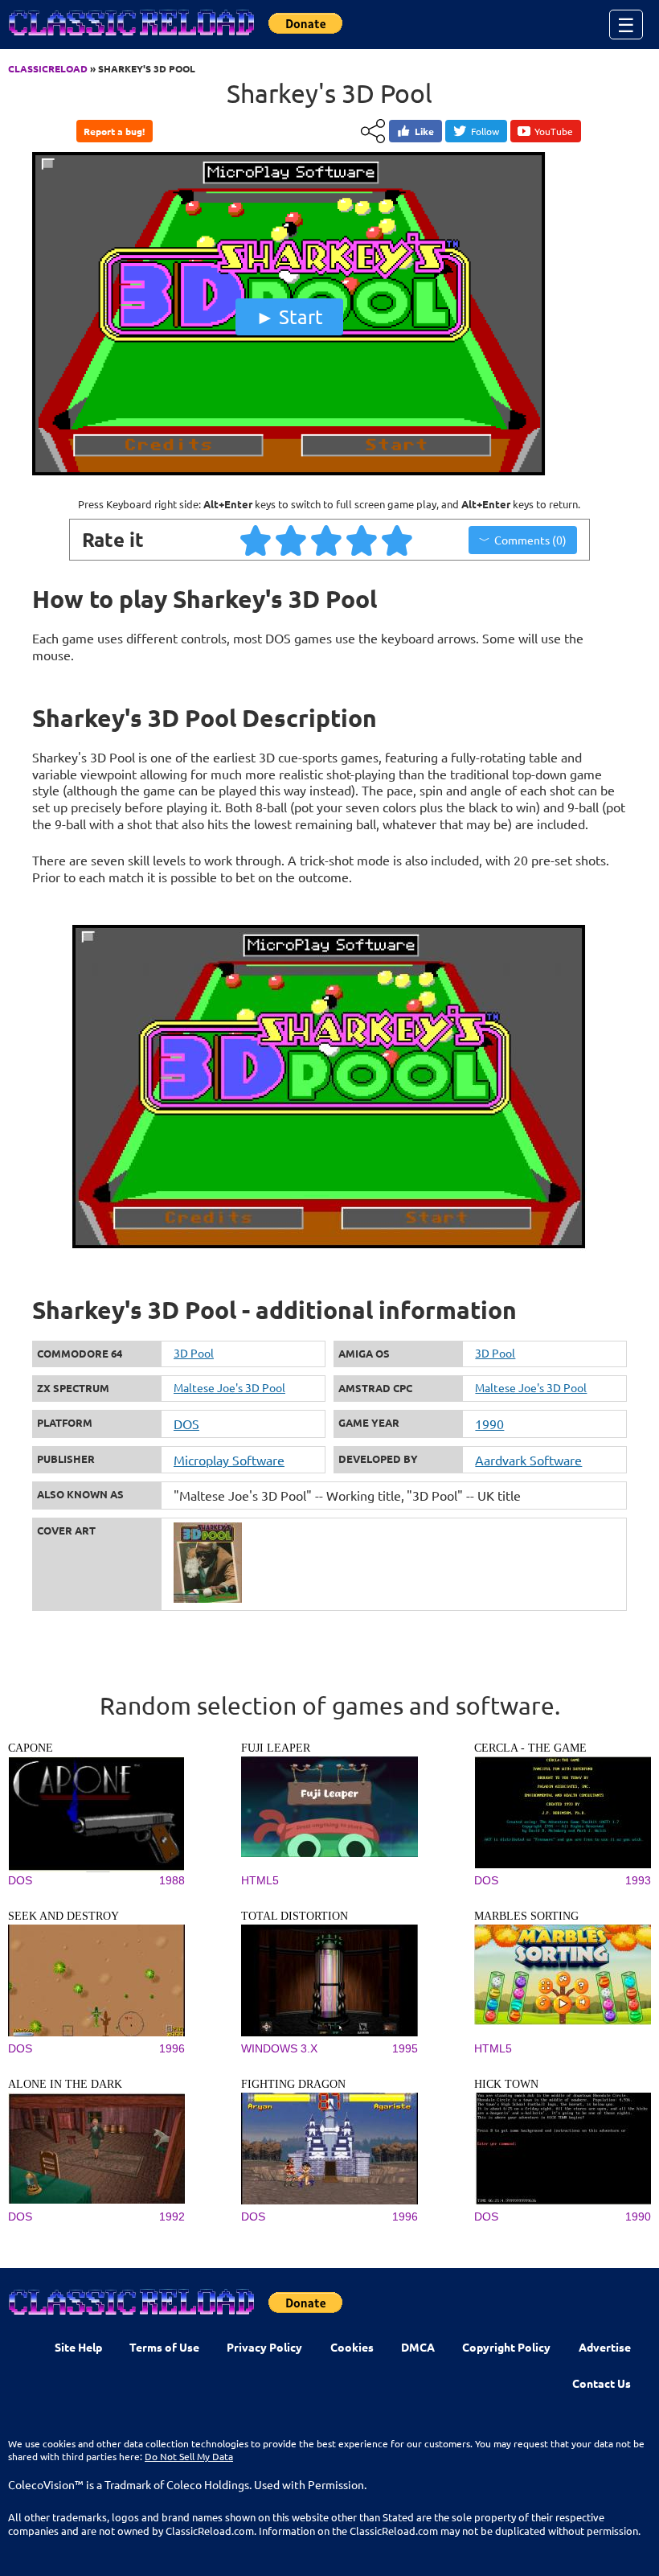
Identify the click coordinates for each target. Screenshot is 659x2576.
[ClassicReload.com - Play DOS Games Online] (130, 39)
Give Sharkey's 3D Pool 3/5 (327, 540)
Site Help (78, 2347)
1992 (172, 2217)
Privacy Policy (264, 2347)
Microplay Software (229, 1460)
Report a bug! (114, 131)
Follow (485, 131)
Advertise (605, 2347)
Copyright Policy (506, 2347)
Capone (31, 1748)
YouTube (554, 131)
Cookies (352, 2347)
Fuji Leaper (276, 1748)
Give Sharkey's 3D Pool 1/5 (256, 540)
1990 (489, 1424)
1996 (172, 2048)
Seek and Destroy (63, 1916)
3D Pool (194, 1353)
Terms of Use (164, 2347)
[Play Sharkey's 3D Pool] (289, 475)
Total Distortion (295, 1916)
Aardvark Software (528, 1460)
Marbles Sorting (526, 1916)
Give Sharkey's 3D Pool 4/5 (362, 540)
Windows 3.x (279, 2048)
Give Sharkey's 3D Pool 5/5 (398, 540)
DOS (186, 1424)
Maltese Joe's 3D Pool (229, 1387)
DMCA (418, 2347)
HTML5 (260, 1880)
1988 (172, 1880)
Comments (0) (530, 540)
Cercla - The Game (530, 1748)
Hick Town (506, 2084)
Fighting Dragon (293, 2084)
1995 (405, 2048)
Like (424, 131)
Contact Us (602, 2383)
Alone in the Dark (65, 2084)
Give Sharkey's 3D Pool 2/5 (292, 540)
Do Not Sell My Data (189, 2456)
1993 (638, 1880)
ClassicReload (48, 68)
